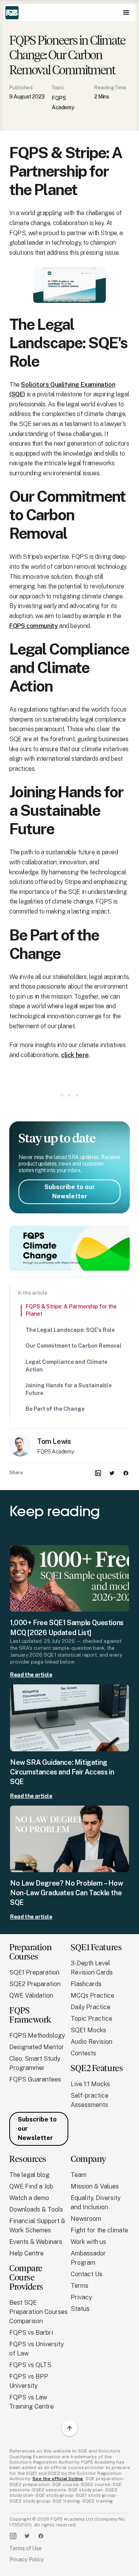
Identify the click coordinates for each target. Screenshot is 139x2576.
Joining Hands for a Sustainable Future (69, 1389)
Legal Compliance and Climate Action (66, 1366)
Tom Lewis (54, 1441)
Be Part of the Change (55, 1409)
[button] (126, 13)
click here (75, 1055)
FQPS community (33, 626)
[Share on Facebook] (126, 1473)
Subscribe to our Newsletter (70, 1192)
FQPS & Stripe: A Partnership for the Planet (71, 1310)
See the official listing (58, 2479)
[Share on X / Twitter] (112, 1473)
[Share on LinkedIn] (98, 1473)
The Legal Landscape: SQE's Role (70, 1330)
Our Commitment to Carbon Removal (74, 1346)
